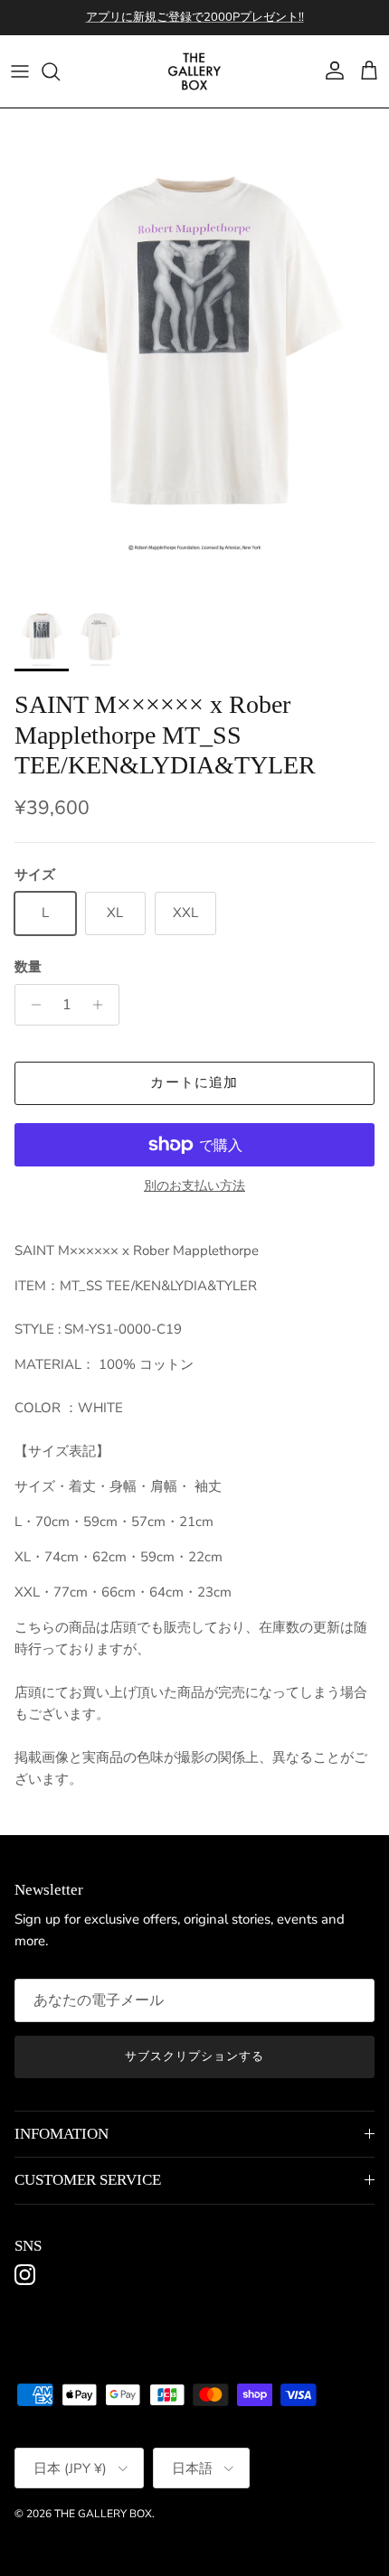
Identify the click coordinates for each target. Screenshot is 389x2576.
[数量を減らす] (31, 1005)
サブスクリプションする (194, 2056)
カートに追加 (194, 1082)
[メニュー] (20, 71)
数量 (28, 967)
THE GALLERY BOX (103, 2514)
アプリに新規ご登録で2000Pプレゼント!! (195, 17)
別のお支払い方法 (194, 1187)
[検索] (60, 71)
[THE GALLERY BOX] (194, 71)
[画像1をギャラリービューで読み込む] (194, 351)
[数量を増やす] (103, 1005)
